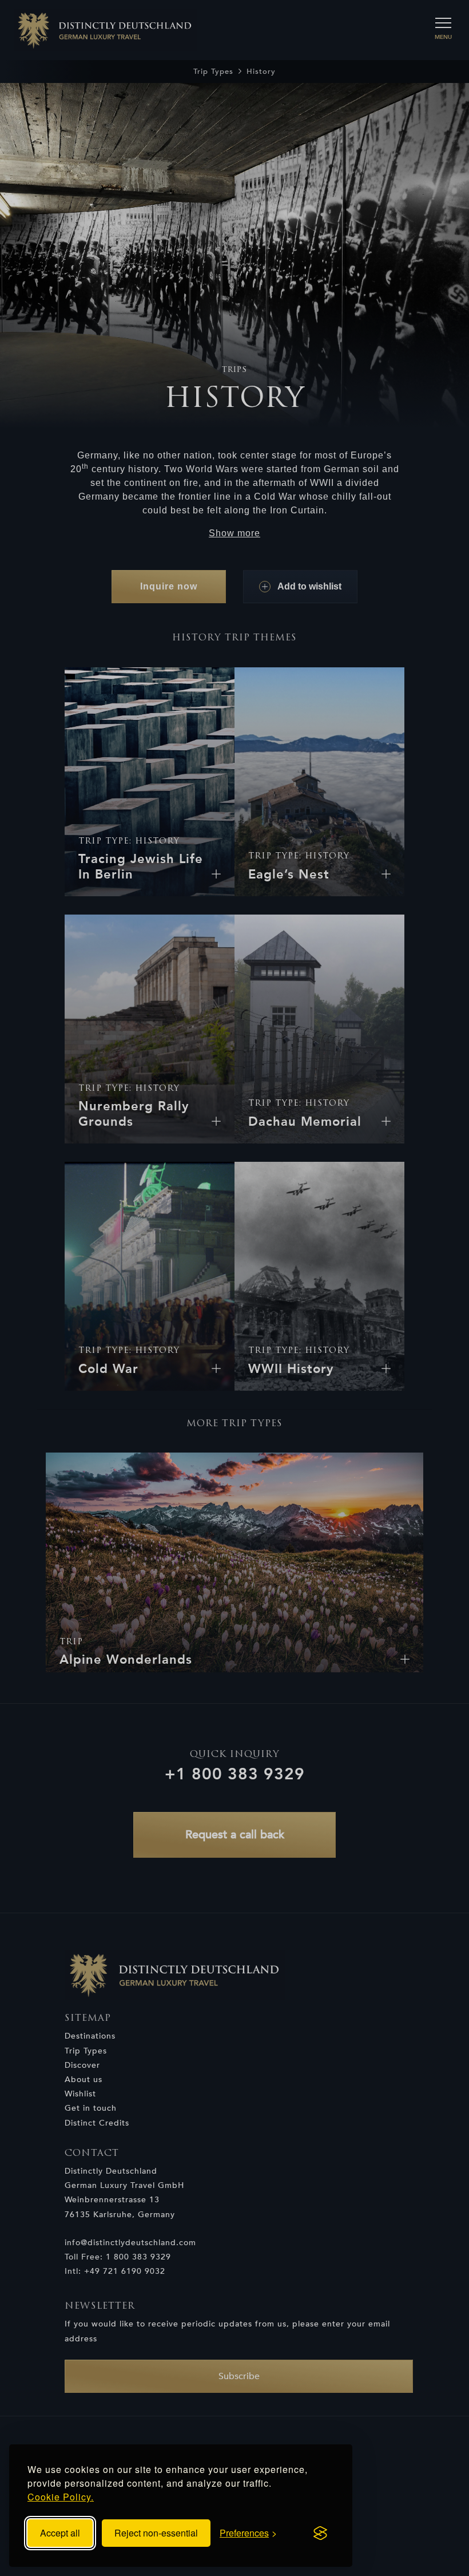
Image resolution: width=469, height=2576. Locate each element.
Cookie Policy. (61, 2497)
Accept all (60, 2533)
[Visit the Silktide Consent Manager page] (320, 2533)
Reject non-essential (156, 2533)
